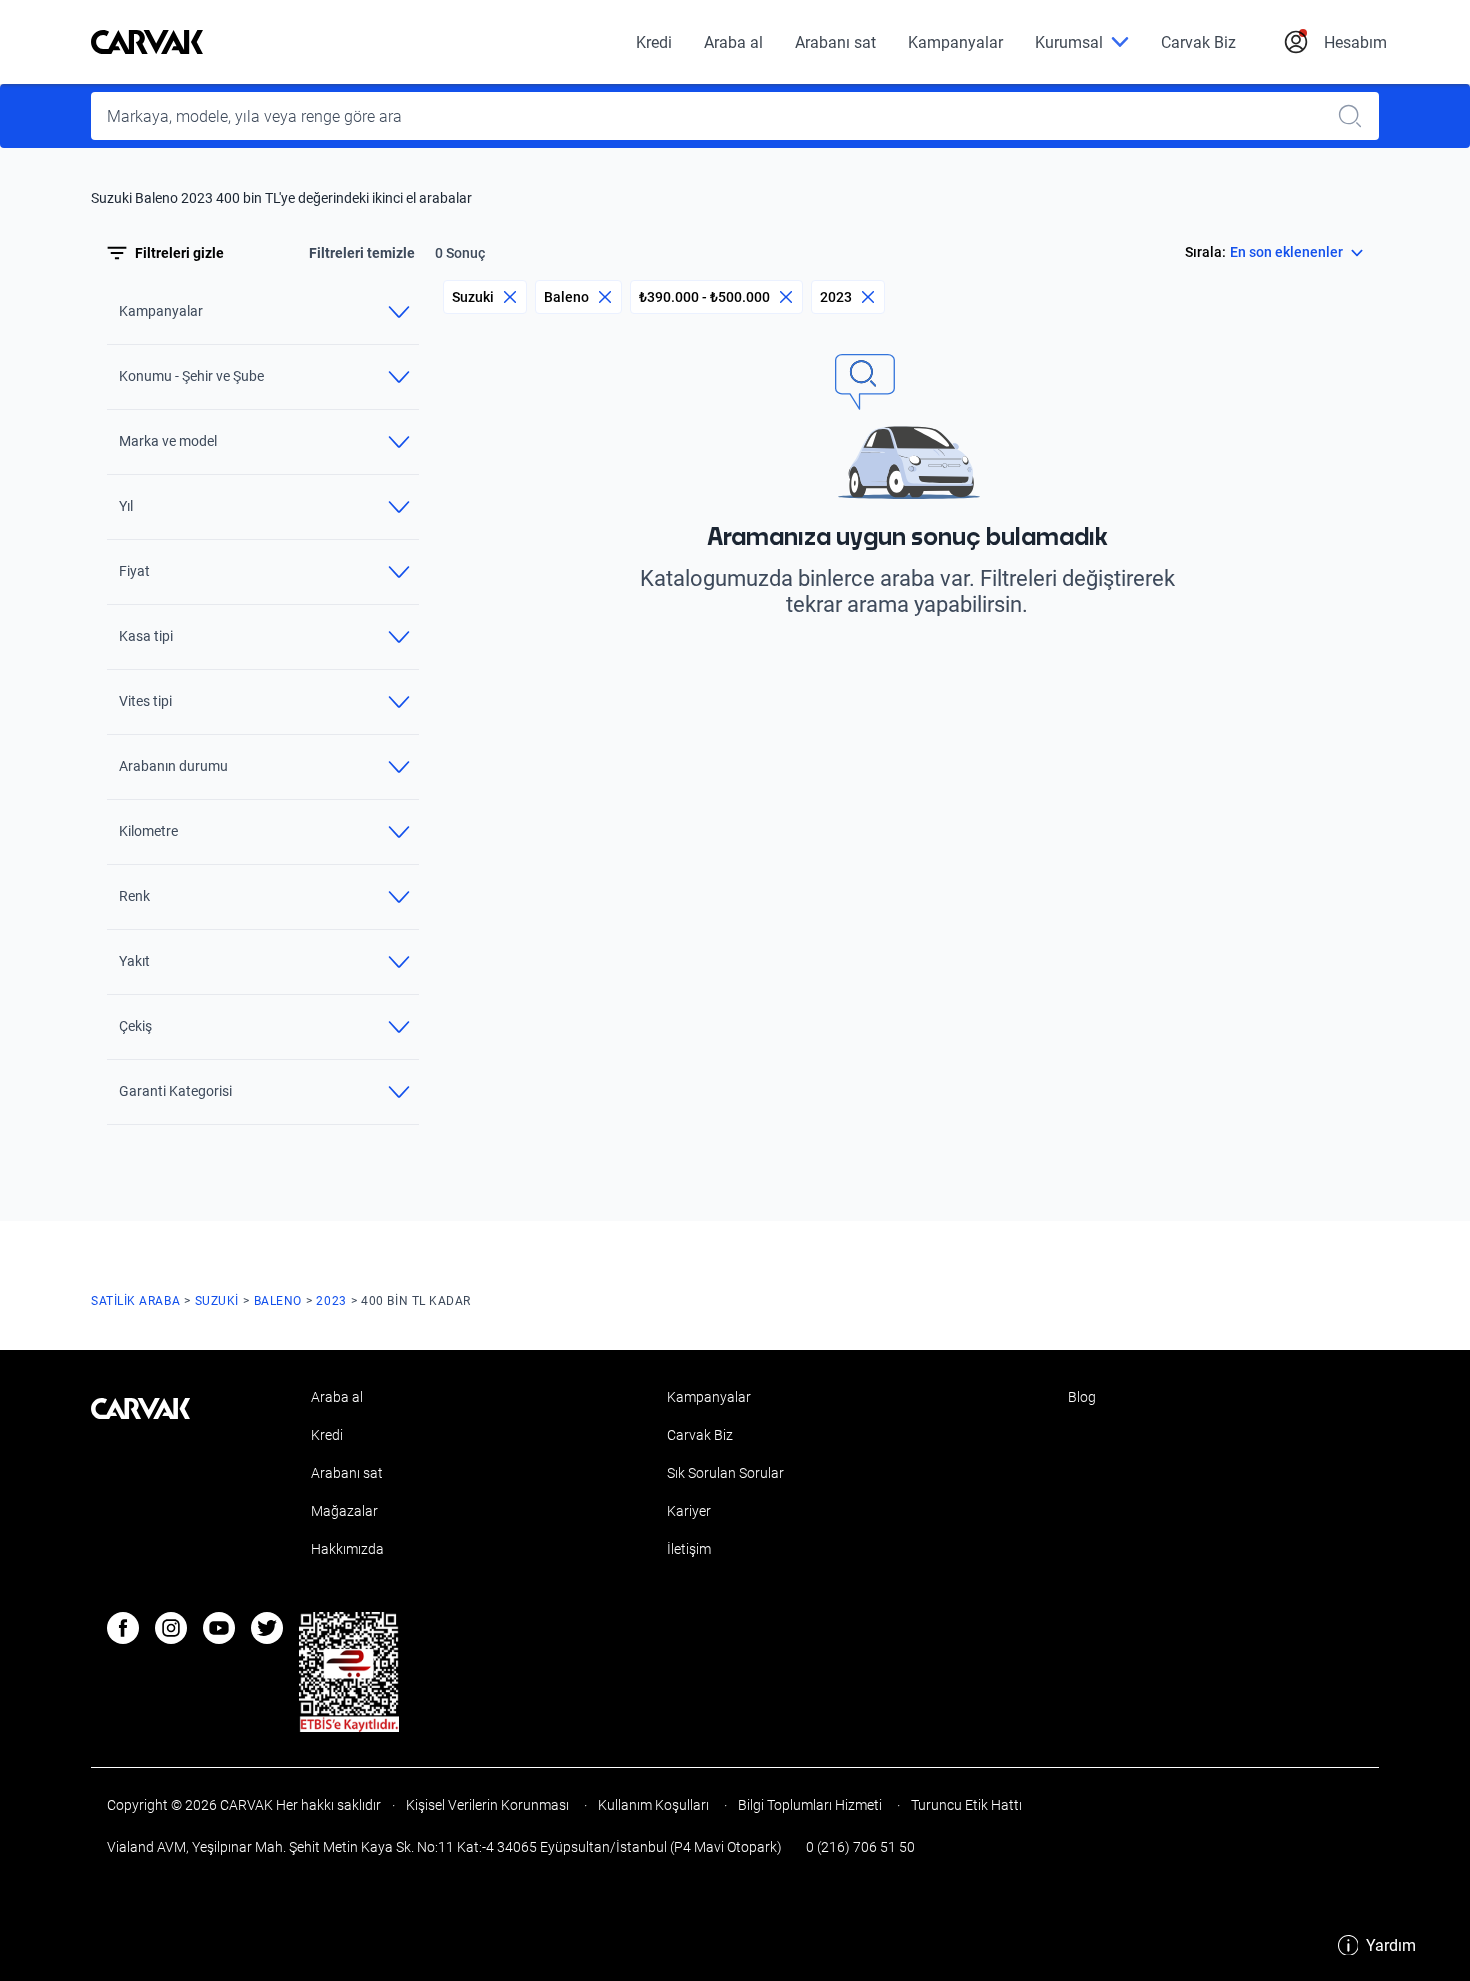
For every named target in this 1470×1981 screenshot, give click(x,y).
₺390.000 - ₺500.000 (704, 297)
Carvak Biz (1198, 42)
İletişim (689, 1549)
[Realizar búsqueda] (1356, 116)
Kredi (654, 42)
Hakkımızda (347, 1549)
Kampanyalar (955, 42)
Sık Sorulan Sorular (725, 1473)
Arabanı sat (835, 42)
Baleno (566, 297)
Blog (1082, 1397)
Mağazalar (344, 1511)
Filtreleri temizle (362, 253)
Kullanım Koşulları (653, 1805)
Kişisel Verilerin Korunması (487, 1805)
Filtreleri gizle (179, 253)
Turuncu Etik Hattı (965, 1805)
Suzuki (473, 297)
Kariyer (689, 1511)
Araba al (733, 42)
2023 (836, 297)
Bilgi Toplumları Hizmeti (810, 1805)
